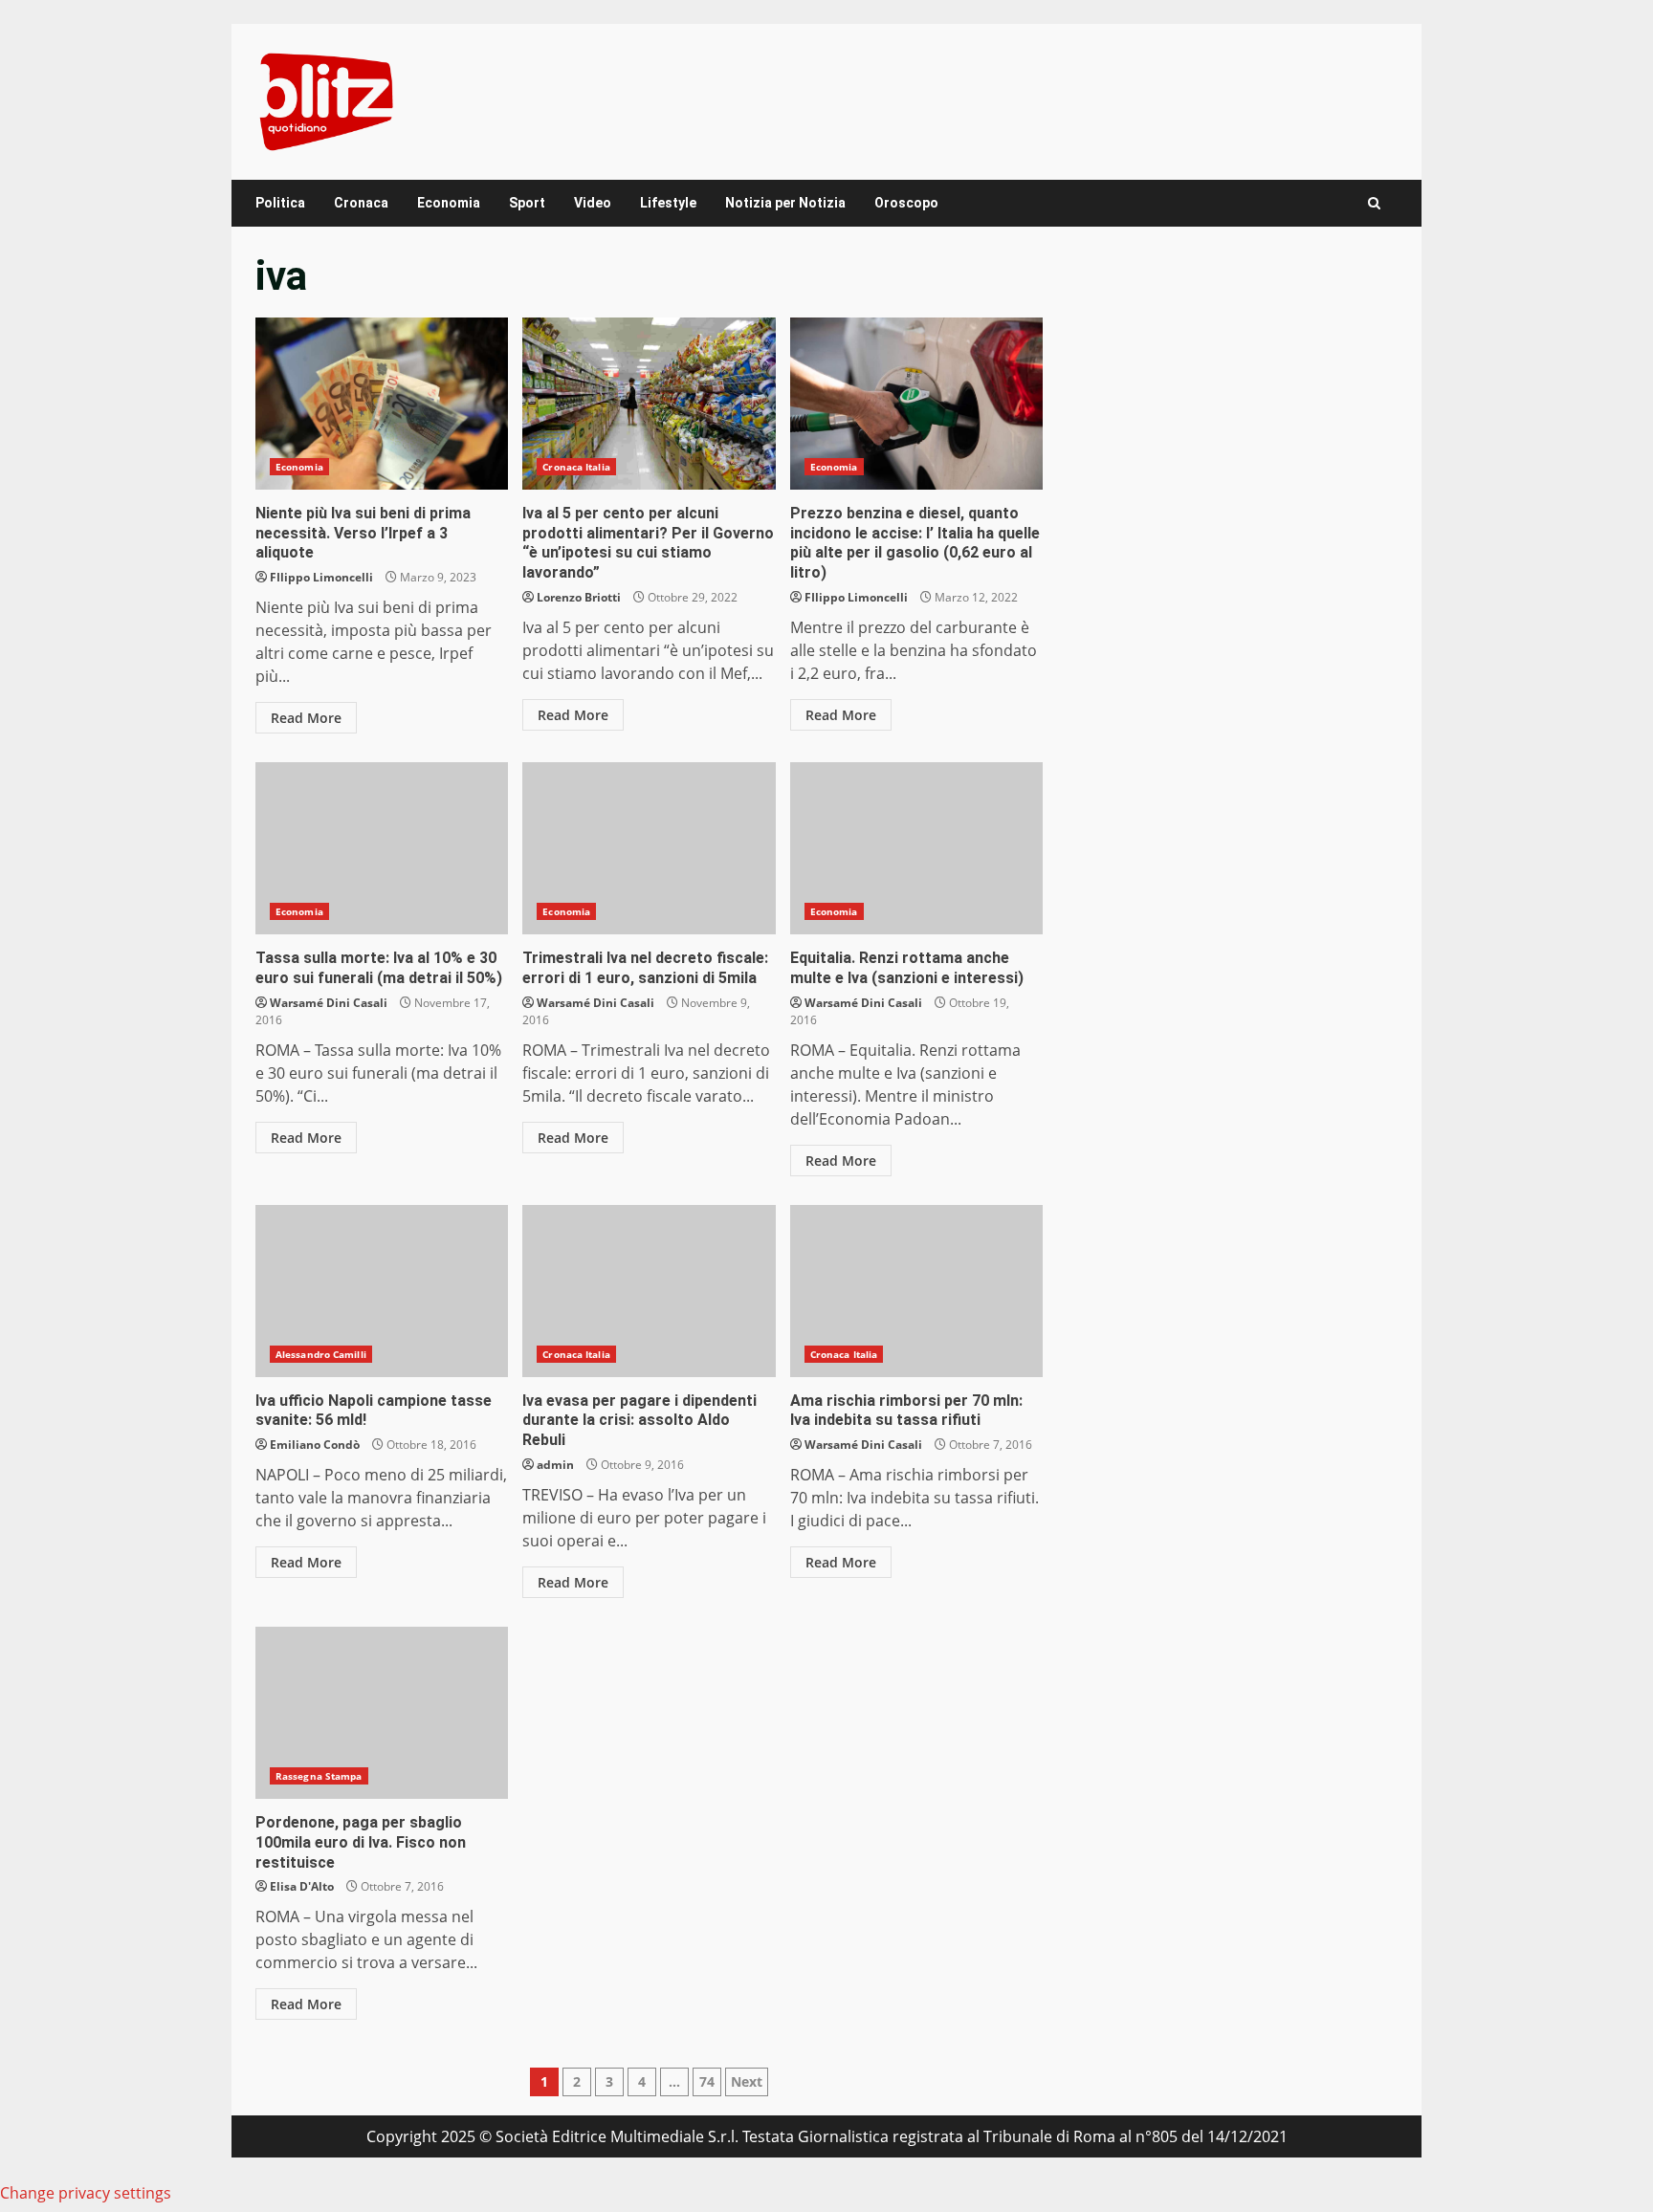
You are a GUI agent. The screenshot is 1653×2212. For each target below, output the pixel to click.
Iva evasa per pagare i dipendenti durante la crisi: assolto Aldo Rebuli (649, 1291)
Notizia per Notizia (785, 203)
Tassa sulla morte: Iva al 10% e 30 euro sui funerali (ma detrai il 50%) (382, 848)
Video (593, 203)
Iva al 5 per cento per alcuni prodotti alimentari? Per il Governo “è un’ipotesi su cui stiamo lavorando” (649, 404)
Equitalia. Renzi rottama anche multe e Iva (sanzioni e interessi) (916, 848)
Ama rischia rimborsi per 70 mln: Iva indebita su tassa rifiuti (916, 1291)
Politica (280, 203)
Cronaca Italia (576, 467)
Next (747, 2081)
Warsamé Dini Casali (329, 1003)
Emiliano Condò (315, 1445)
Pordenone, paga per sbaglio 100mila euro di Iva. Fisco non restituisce (382, 1713)
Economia (449, 203)
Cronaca (361, 203)
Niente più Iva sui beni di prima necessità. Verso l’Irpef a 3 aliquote (382, 404)
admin (555, 1465)
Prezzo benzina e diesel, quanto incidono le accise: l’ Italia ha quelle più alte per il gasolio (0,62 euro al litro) (916, 404)
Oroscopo (906, 203)
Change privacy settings (86, 2193)
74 (707, 2081)
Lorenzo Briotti (579, 597)
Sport (527, 203)
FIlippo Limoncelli (321, 577)
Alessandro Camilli (321, 1354)
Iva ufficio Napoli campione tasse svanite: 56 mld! (382, 1291)
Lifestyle (668, 203)
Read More (306, 718)
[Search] (1374, 203)
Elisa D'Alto (302, 1886)
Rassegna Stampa (319, 1776)
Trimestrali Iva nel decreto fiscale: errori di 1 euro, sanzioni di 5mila (649, 848)
